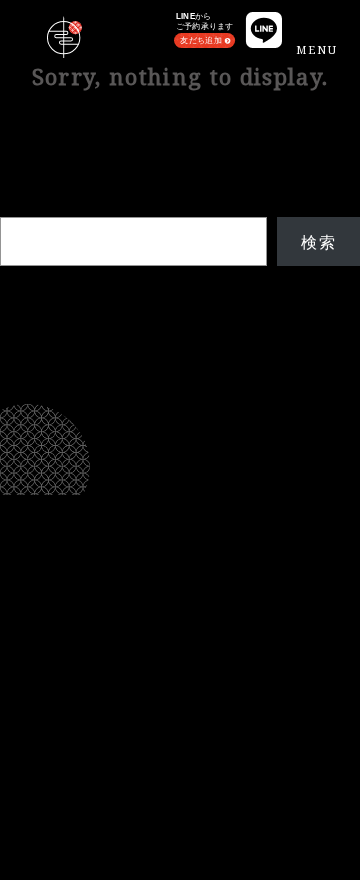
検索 (18, 205)
